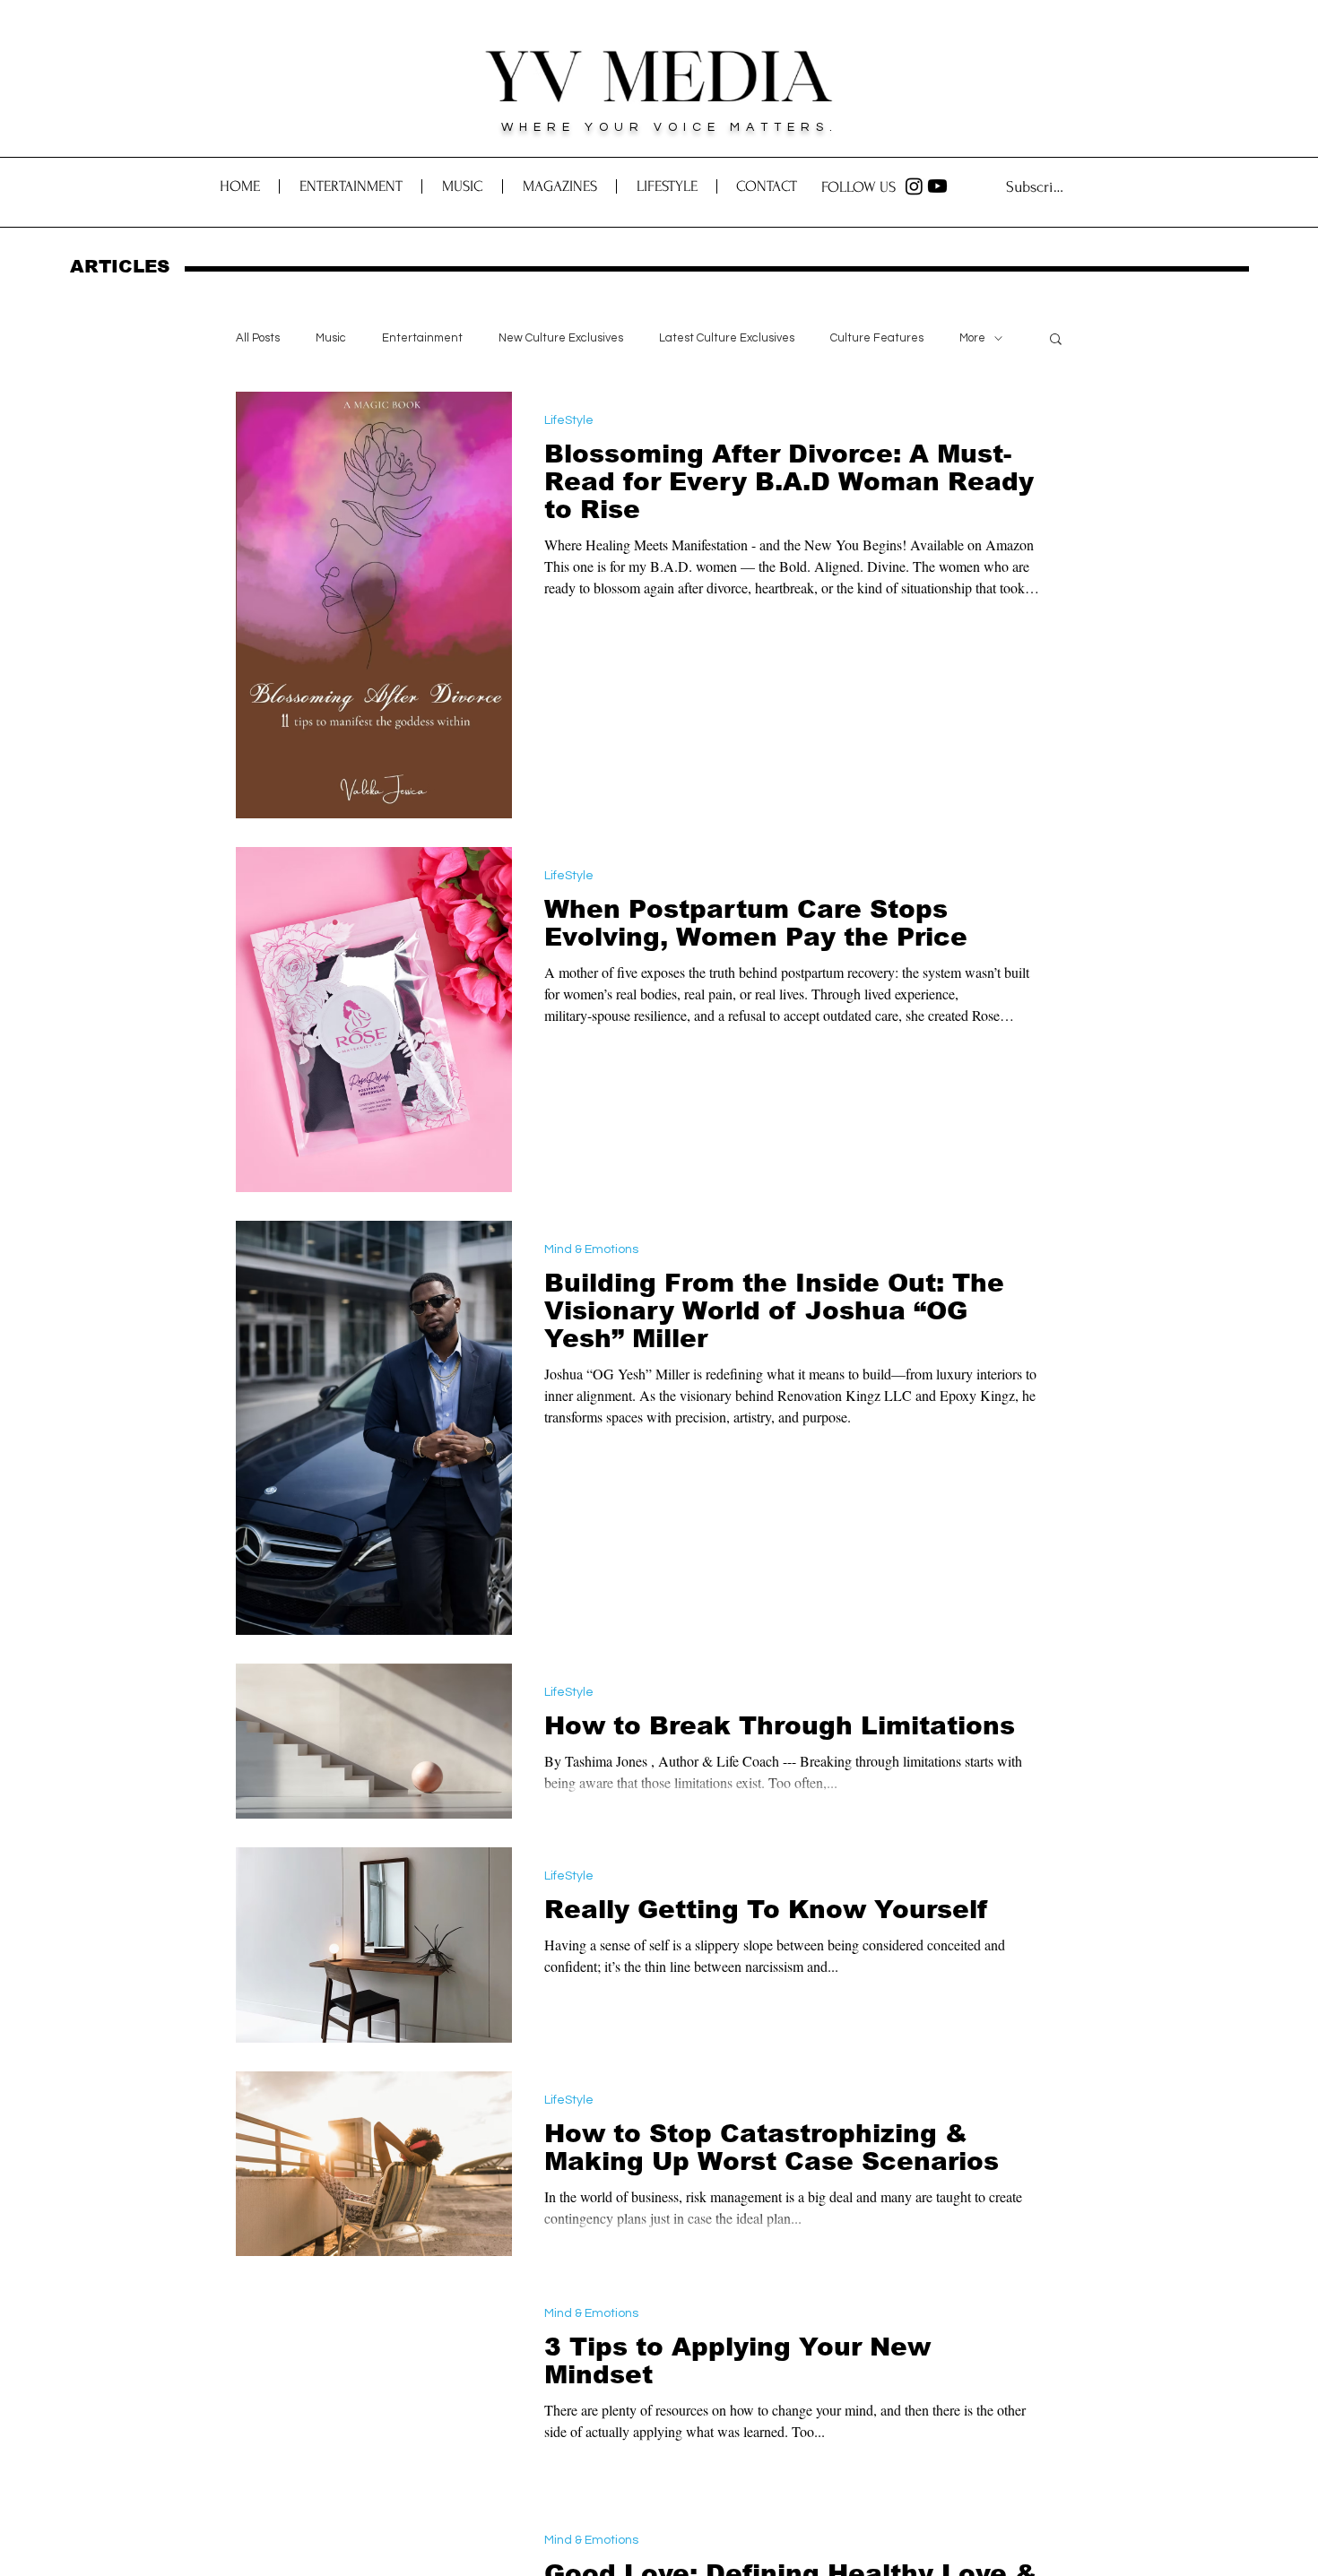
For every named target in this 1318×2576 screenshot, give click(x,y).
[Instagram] (914, 186)
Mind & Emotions (591, 1249)
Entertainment (422, 338)
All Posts (258, 338)
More (972, 338)
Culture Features (877, 338)
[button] (766, 186)
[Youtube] (937, 186)
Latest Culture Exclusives (727, 338)
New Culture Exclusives (561, 338)
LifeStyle (569, 420)
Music (331, 338)
